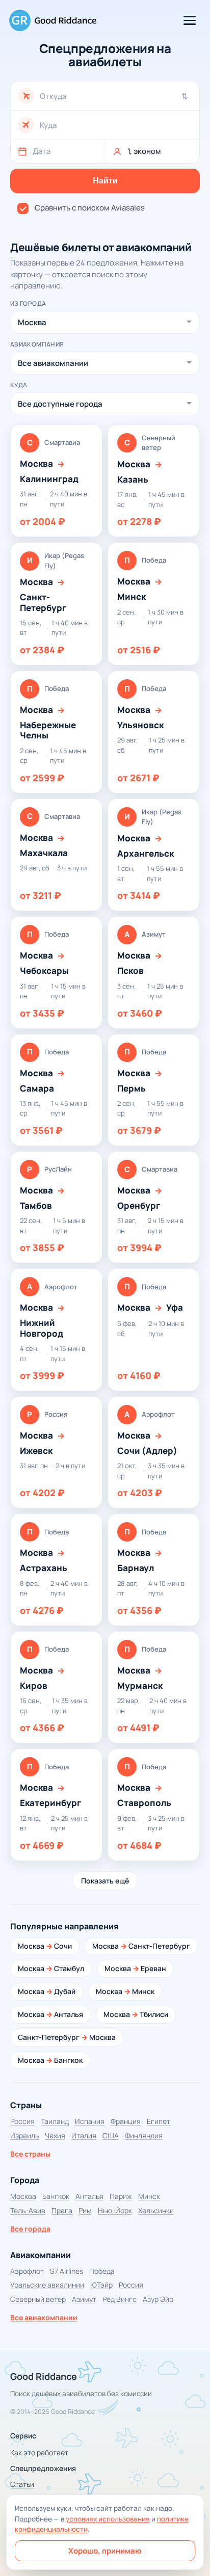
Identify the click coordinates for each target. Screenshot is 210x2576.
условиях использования (108, 2519)
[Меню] (190, 20)
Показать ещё (105, 1881)
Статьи (22, 2484)
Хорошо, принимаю (105, 2551)
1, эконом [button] (144, 151)
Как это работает (39, 2452)
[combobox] (116, 96)
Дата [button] (42, 151)
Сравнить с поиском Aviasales (90, 208)
